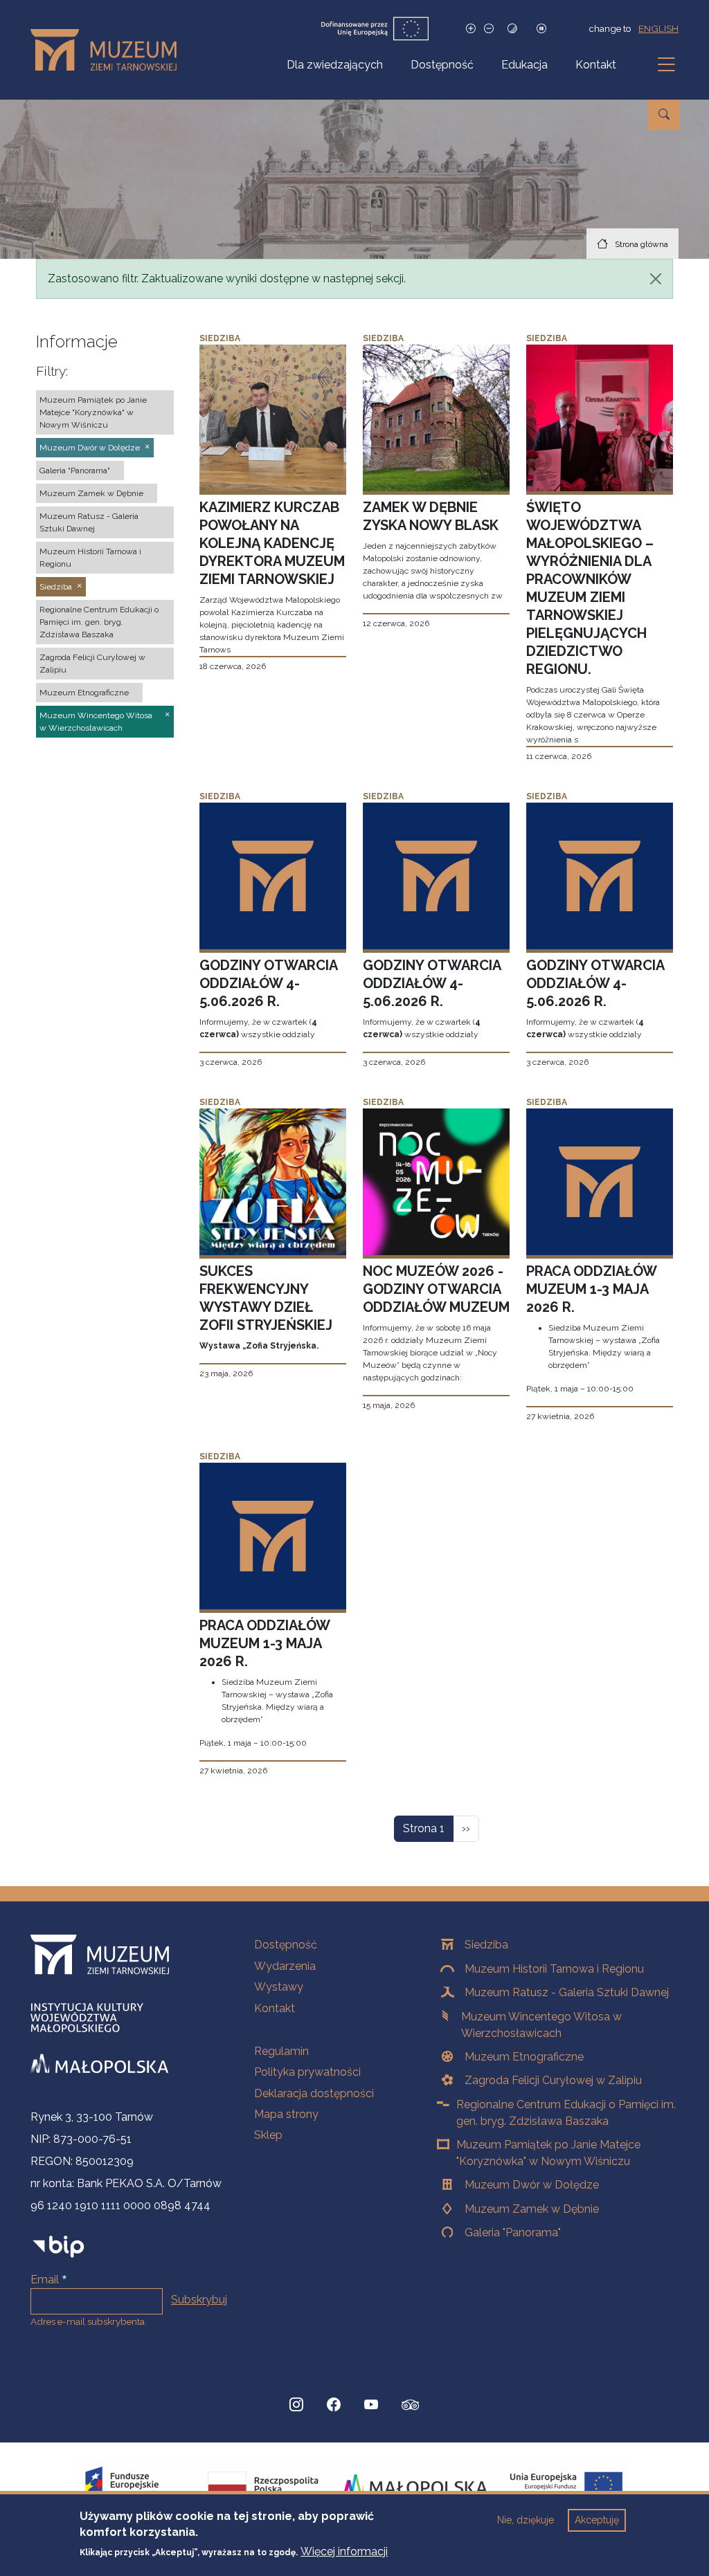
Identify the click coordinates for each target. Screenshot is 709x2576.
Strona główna (641, 244)
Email (45, 2280)
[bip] (59, 2246)
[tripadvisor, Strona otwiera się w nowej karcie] (411, 2406)
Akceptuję (597, 2520)
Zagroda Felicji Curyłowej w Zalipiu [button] (92, 664)
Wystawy (279, 1987)
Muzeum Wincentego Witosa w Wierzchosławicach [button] (96, 722)
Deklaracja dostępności (314, 2093)
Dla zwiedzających (335, 65)
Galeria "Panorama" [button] (75, 471)
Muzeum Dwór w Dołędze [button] (90, 448)
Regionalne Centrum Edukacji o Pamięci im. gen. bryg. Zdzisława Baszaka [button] (99, 622)
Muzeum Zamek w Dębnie (532, 2209)
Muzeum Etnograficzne (524, 2057)
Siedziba (486, 1945)
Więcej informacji (344, 2551)
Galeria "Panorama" (513, 2232)
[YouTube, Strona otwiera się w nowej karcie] (371, 2405)
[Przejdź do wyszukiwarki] (664, 115)
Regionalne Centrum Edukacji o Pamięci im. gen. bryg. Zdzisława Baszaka (566, 2113)
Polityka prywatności (307, 2072)
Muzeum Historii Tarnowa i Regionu (554, 1969)
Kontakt (596, 65)
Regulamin (281, 2051)
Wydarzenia (285, 1966)
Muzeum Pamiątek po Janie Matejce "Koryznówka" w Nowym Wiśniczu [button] (93, 412)
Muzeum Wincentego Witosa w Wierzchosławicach (541, 2025)
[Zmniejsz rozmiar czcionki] (489, 29)
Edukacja (524, 65)
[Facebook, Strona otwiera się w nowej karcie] (334, 2405)
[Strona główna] (109, 50)
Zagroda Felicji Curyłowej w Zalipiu (553, 2080)
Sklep (268, 2135)
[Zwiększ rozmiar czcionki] (471, 29)
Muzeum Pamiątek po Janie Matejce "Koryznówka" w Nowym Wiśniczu (548, 2153)
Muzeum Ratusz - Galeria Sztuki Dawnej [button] (89, 522)
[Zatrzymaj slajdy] (541, 29)
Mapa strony (286, 2114)
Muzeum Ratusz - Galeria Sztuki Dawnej (567, 1992)
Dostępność (442, 65)
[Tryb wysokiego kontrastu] (512, 29)
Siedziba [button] (56, 587)
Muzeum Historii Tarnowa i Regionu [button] (90, 558)
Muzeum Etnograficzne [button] (84, 693)
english (658, 28)
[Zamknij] (656, 279)
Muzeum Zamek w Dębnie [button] (91, 493)
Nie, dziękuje (526, 2520)
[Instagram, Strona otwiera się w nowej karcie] (296, 2405)
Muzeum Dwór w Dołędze (532, 2185)
